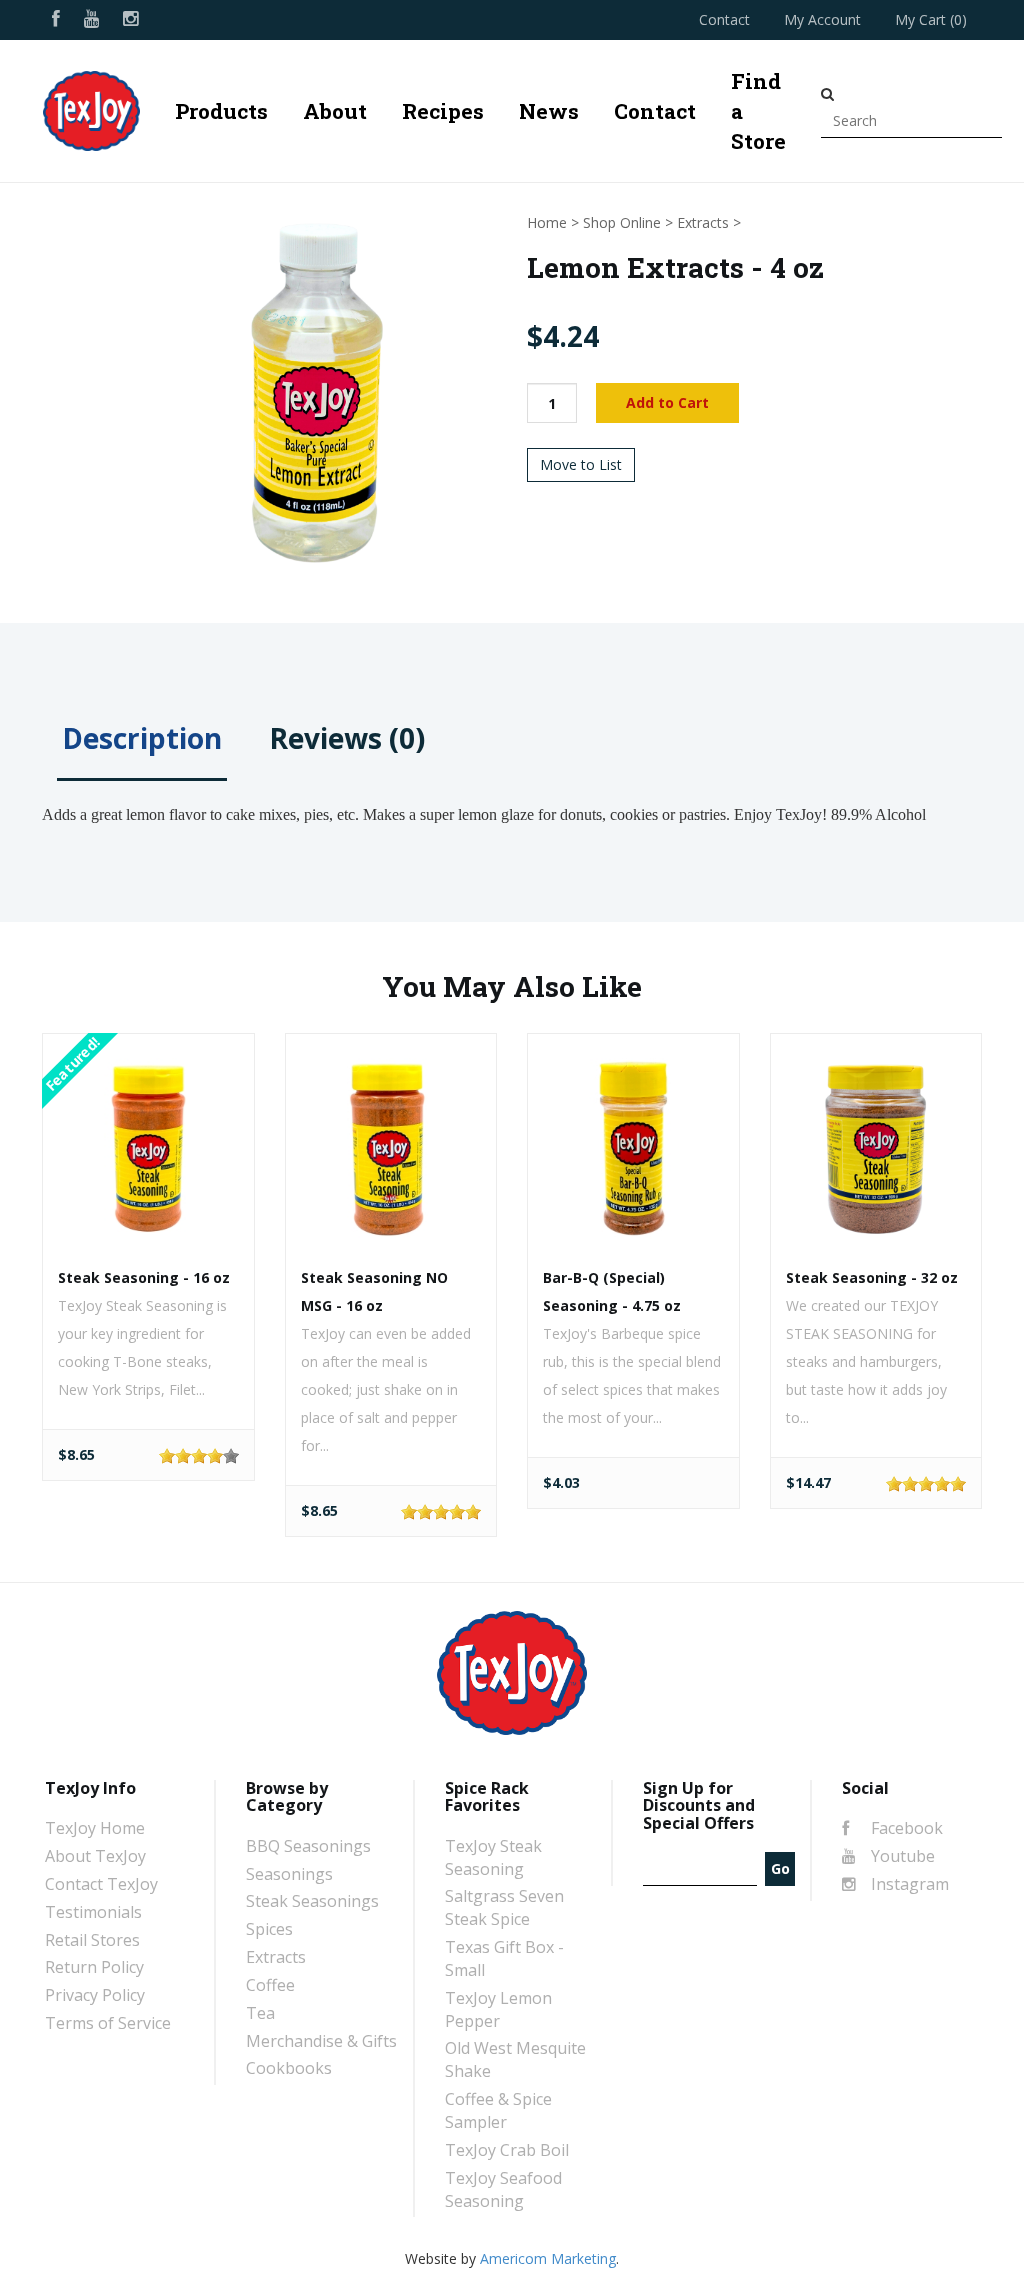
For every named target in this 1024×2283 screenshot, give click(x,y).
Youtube (901, 1856)
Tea (260, 2013)
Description (142, 738)
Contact (724, 19)
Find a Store (758, 111)
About (335, 111)
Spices (269, 1929)
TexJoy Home (95, 1828)
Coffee (270, 1985)
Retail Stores (92, 1940)
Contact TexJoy (101, 1884)
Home (547, 222)
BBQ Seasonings (308, 1846)
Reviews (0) (347, 738)
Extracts (703, 222)
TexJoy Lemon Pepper (498, 2009)
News (549, 111)
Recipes (443, 111)
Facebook (905, 1828)
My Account (822, 19)
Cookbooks (289, 2068)
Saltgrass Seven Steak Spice (504, 1907)
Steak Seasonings (312, 1901)
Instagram (908, 1884)
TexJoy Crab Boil (507, 2150)
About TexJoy (95, 1856)
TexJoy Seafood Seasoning (503, 2189)
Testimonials (93, 1912)
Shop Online (622, 222)
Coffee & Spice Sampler (498, 2110)
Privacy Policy (95, 1995)
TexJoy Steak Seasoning (493, 1857)
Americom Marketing (548, 2258)
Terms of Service (108, 2023)
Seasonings (289, 1874)
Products (221, 111)
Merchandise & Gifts (321, 2041)
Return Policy (94, 1967)
